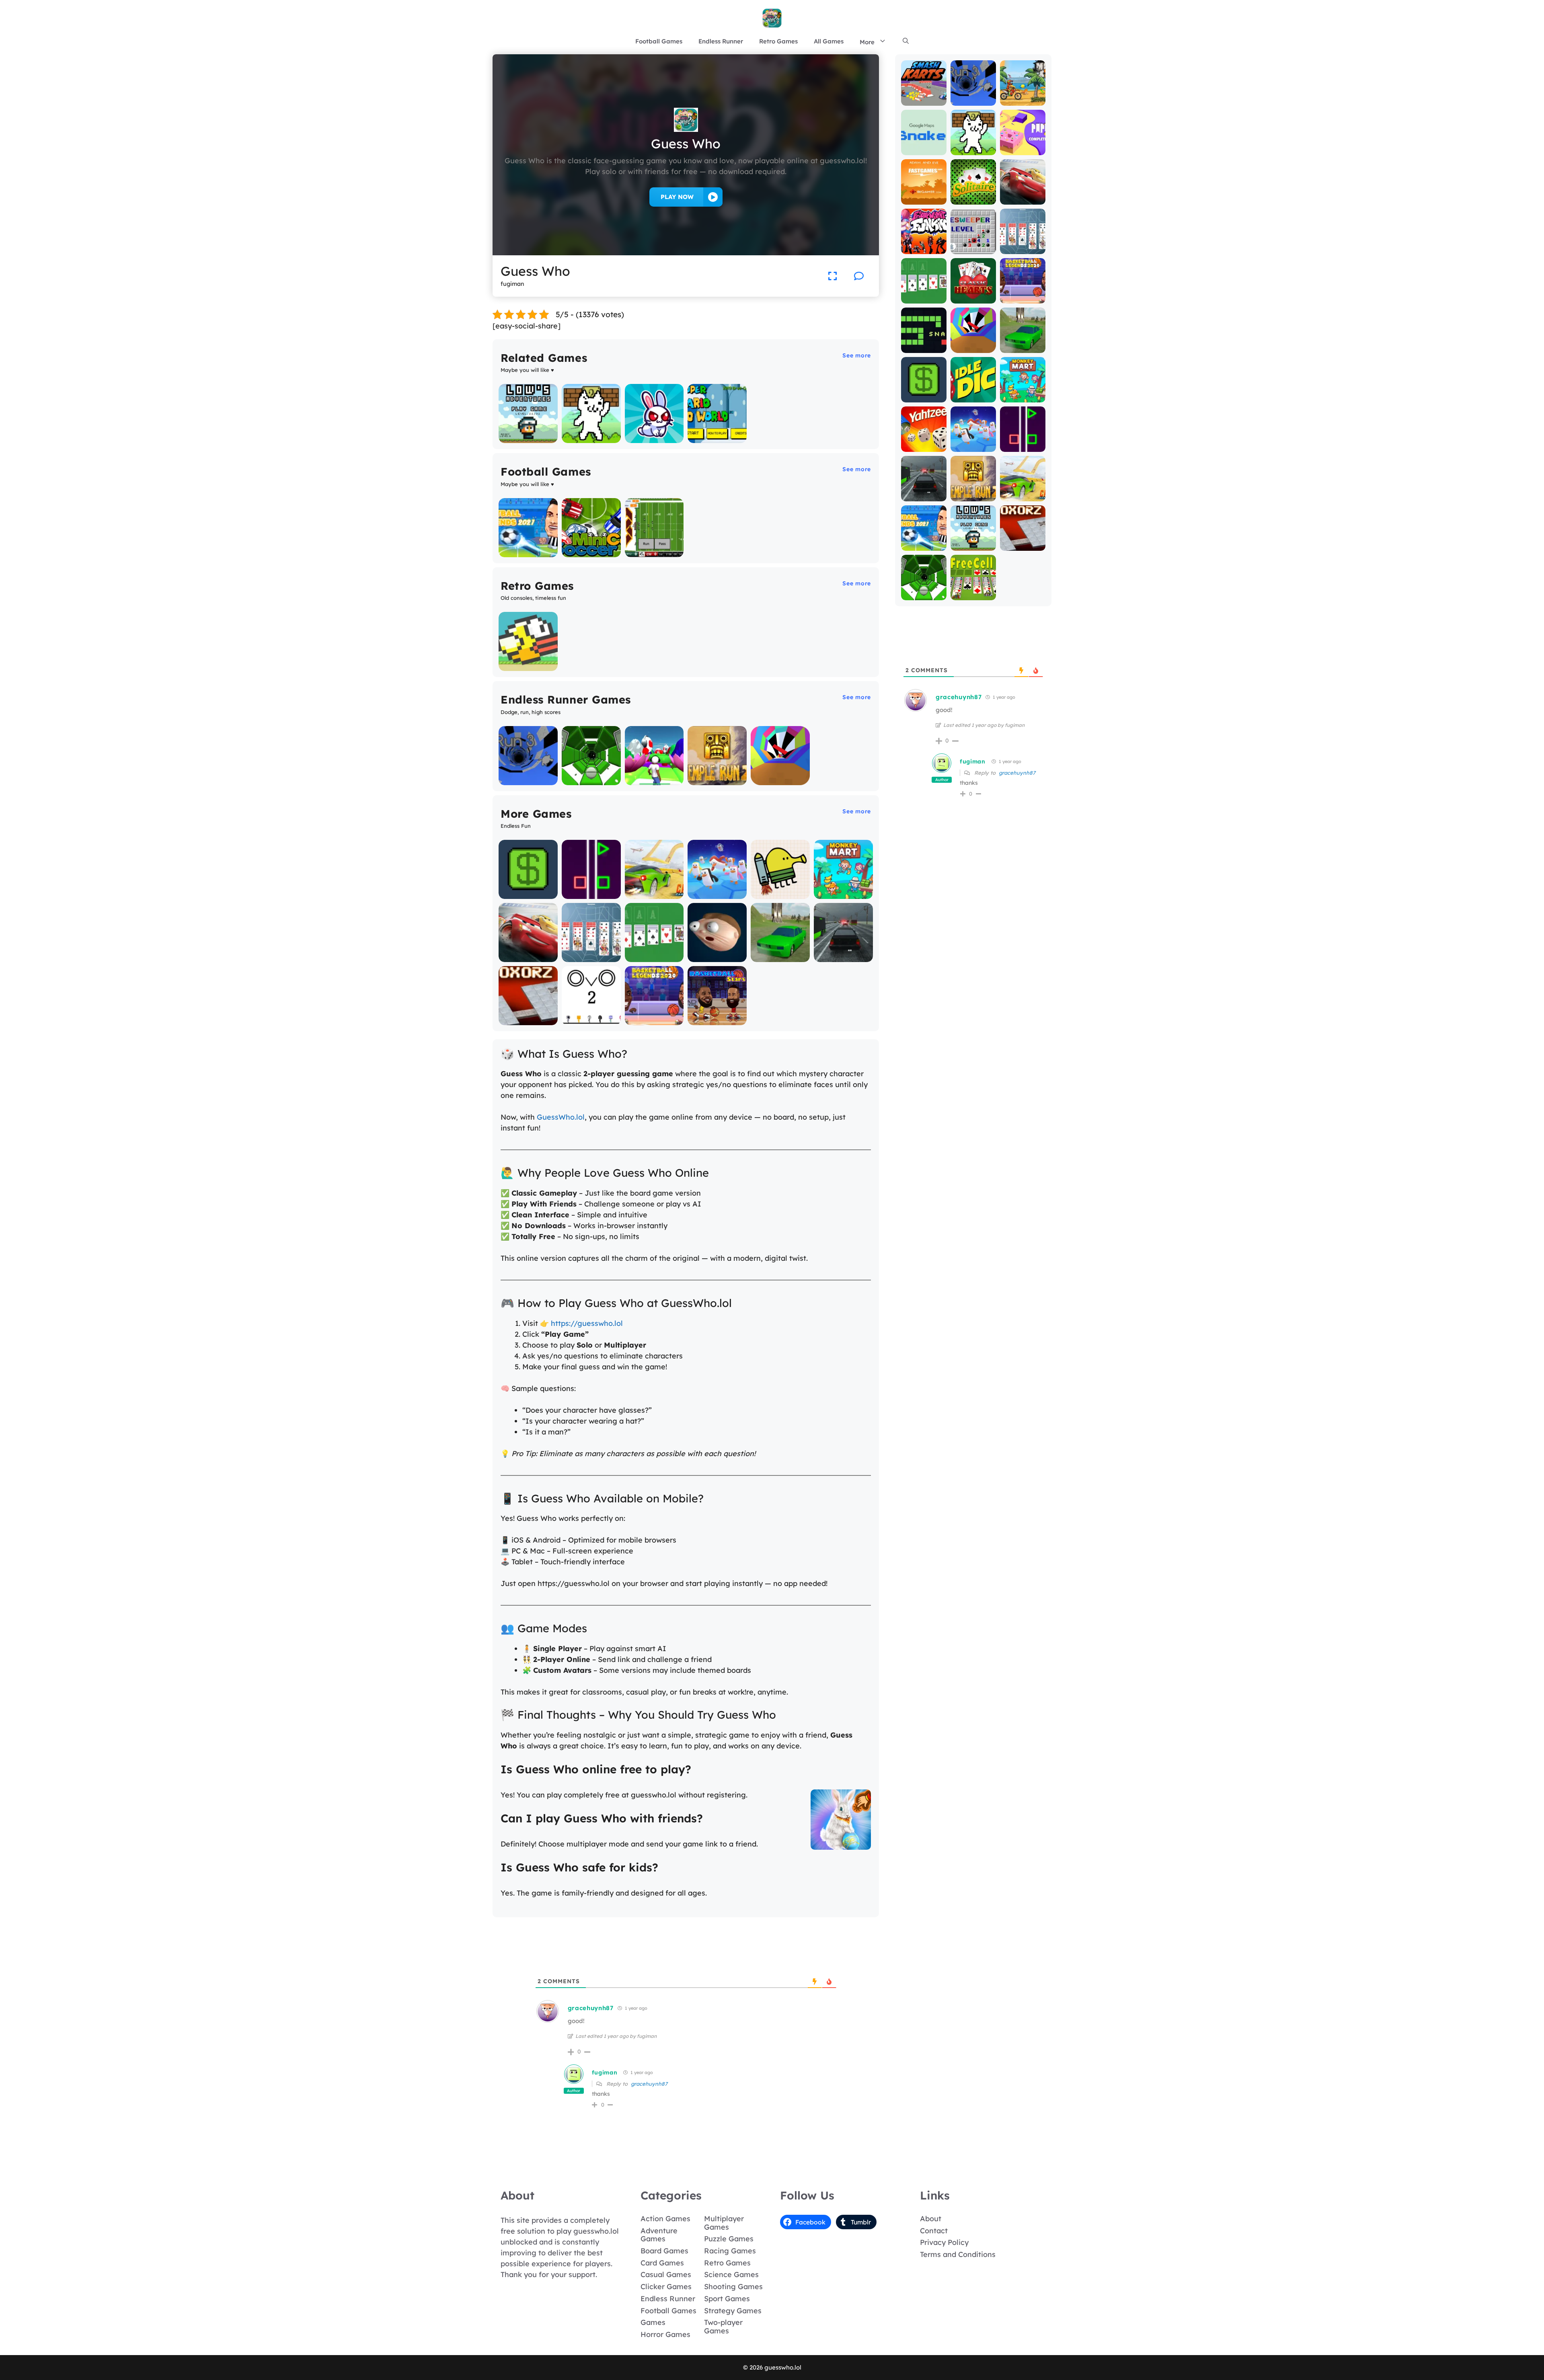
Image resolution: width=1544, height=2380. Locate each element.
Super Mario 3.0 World (717, 434)
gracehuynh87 (649, 2084)
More (867, 42)
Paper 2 (1023, 149)
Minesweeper (973, 248)
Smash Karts (924, 100)
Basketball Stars (717, 1019)
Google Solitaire (654, 956)
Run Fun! (654, 779)
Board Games (664, 2251)
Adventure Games (659, 2235)
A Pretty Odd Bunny (654, 434)
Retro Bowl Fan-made (654, 548)
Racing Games (730, 2251)
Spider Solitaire (591, 956)
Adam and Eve (924, 195)
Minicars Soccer (591, 551)
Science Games (731, 2274)
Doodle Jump (780, 893)
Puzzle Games (729, 2239)
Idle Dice (973, 397)
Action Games (665, 2219)
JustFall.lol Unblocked (717, 889)
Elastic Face (717, 956)
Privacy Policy (944, 2242)
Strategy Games (733, 2311)
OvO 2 (591, 1019)
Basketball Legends (654, 1016)
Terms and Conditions (958, 2254)
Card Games (662, 2263)
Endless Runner (721, 41)
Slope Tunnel (591, 779)
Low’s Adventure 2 (528, 434)
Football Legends (528, 551)
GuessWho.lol (561, 1117)
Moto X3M (1023, 100)
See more (857, 355)
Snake (924, 347)
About (931, 2219)
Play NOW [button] (677, 197)
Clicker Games (666, 2287)
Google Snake (924, 146)
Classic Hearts (973, 294)
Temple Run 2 (717, 779)
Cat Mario (591, 437)
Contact (934, 2231)
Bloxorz (528, 1019)
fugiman (605, 2072)
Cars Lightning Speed (528, 953)
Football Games (659, 41)
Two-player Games (723, 2327)
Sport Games (727, 2299)
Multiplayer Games (724, 2223)
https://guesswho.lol (587, 1323)
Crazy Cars (654, 893)
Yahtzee (924, 446)
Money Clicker (528, 893)
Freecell (973, 594)
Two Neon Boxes (591, 893)
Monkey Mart (843, 893)
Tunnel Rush (780, 779)
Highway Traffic (843, 956)
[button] (906, 41)
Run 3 (528, 779)
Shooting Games (733, 2287)
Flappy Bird (528, 665)
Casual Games (666, 2274)
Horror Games (665, 2334)
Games (653, 2322)
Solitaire (973, 199)
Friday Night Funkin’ (924, 245)
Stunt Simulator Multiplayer (780, 953)
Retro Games (778, 41)
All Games (829, 41)
